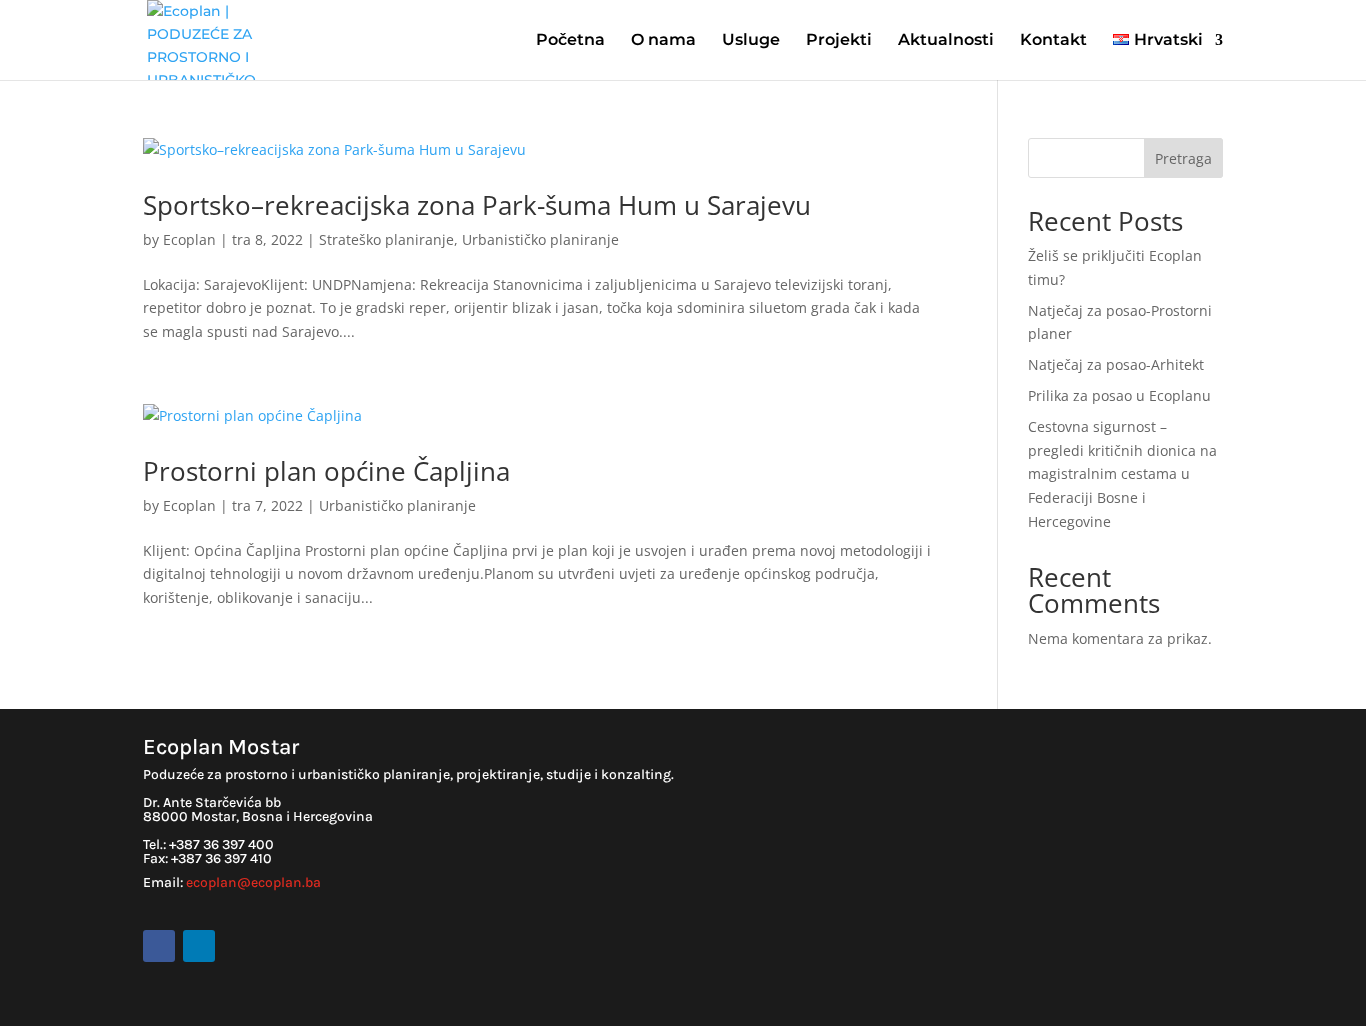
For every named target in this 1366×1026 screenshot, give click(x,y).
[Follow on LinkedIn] (199, 946)
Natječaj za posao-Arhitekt (1116, 364)
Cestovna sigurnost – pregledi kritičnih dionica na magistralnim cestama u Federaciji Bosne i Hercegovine (1122, 474)
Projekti (839, 41)
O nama (663, 41)
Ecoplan (189, 239)
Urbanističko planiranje (540, 239)
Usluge (751, 41)
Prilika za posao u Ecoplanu (1119, 395)
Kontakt (1053, 41)
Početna (570, 41)
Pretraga (1183, 158)
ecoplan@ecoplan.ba (253, 882)
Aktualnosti (946, 41)
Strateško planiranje (386, 239)
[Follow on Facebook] (159, 946)
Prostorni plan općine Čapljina (326, 471)
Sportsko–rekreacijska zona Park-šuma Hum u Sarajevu (477, 205)
